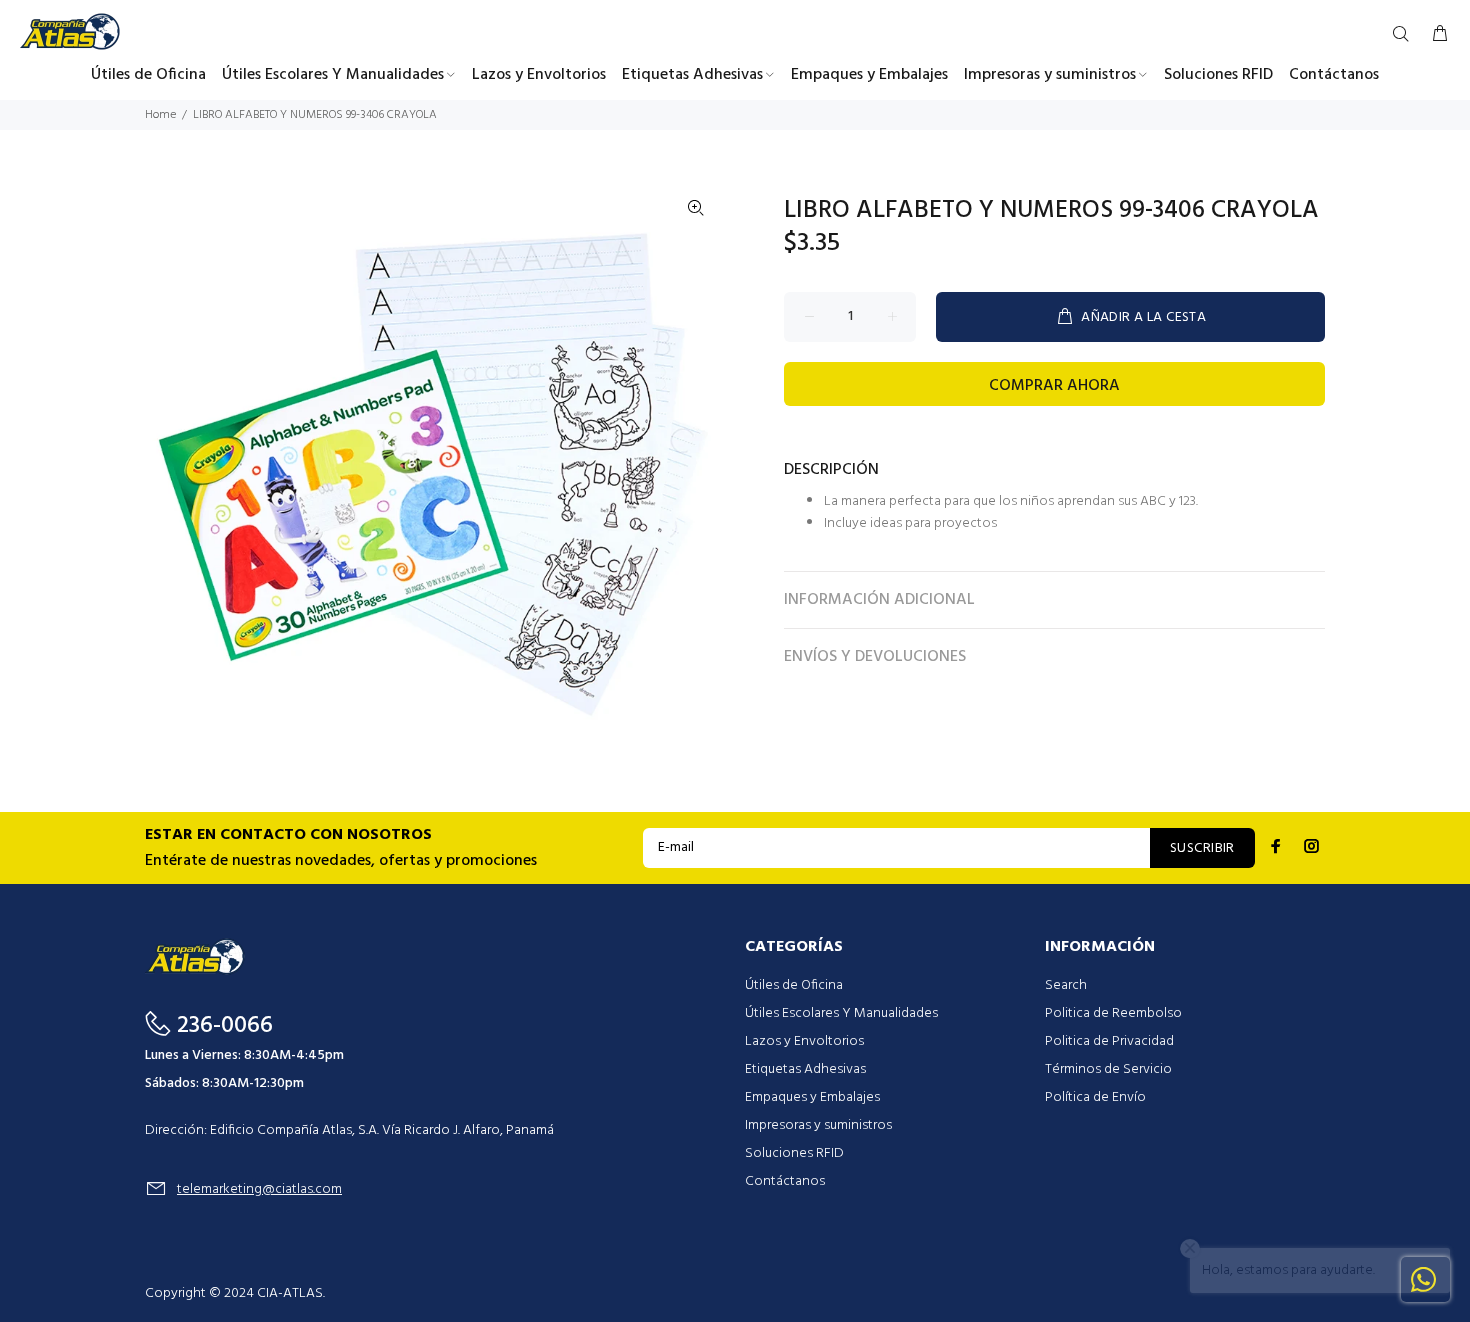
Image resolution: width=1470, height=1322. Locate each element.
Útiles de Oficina (794, 985)
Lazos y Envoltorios (804, 1041)
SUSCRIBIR (1202, 848)
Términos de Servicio (1108, 1069)
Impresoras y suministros (818, 1125)
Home (160, 115)
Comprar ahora (1054, 386)
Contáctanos (785, 1181)
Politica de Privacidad (1109, 1041)
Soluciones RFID (794, 1153)
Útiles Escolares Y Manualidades (841, 1013)
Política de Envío (1095, 1097)
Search (1066, 985)
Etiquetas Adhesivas (805, 1069)
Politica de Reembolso (1113, 1013)
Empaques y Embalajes (812, 1097)
